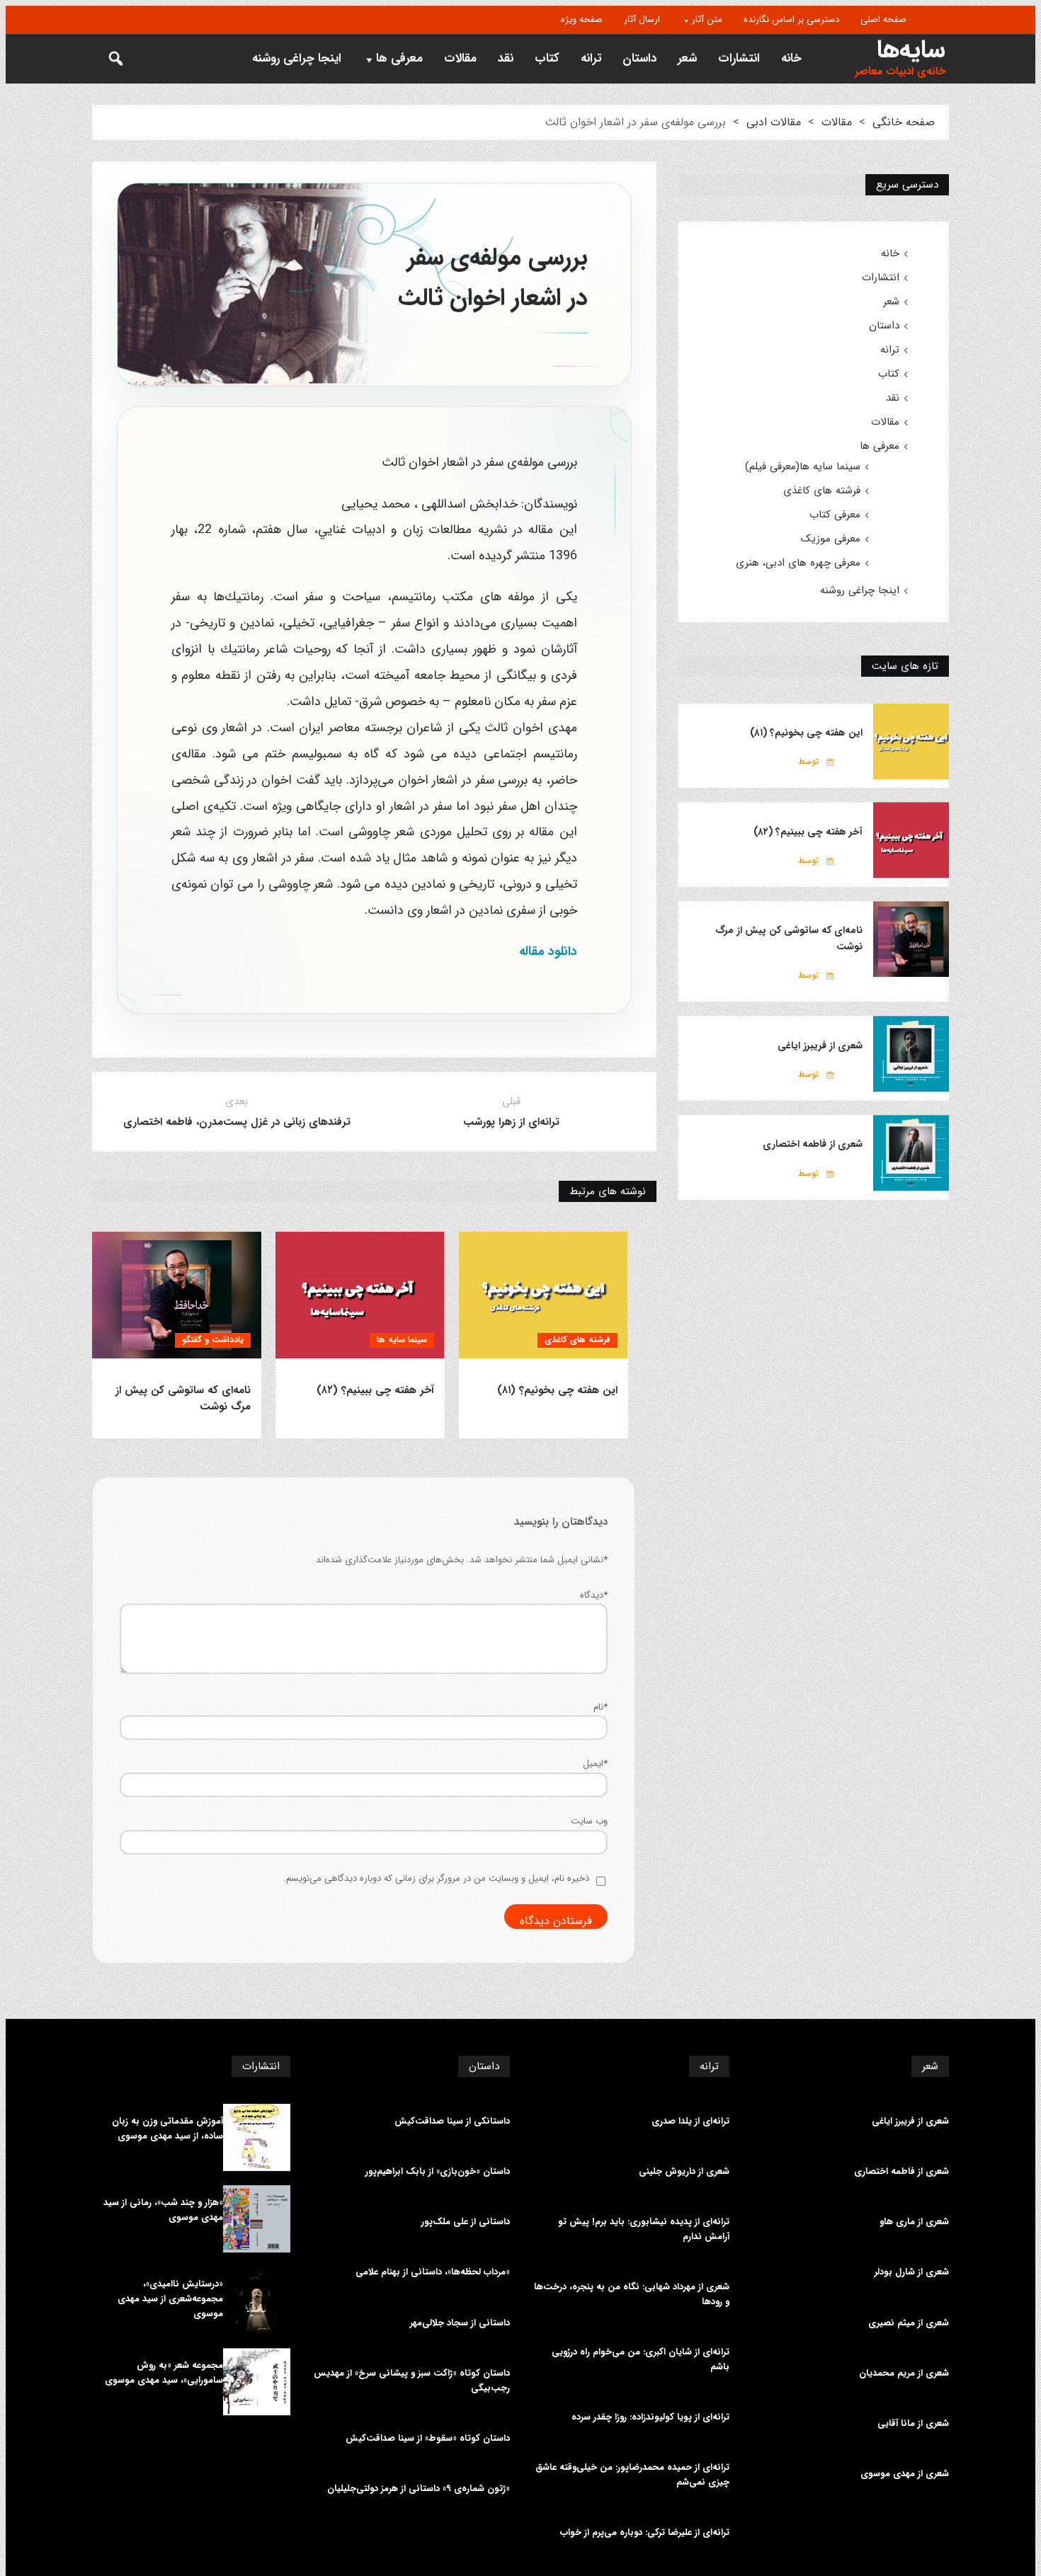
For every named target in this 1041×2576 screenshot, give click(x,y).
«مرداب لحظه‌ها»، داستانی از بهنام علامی (433, 2272)
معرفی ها (399, 58)
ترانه (591, 58)
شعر (687, 58)
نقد (506, 58)
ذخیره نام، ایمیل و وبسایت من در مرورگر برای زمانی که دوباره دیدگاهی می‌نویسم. (436, 1878)
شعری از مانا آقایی (913, 2424)
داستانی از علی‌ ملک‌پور (466, 2222)
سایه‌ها (911, 50)
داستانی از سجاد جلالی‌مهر (460, 2323)
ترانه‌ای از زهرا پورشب (511, 1122)
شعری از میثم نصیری (909, 2323)
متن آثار (707, 19)
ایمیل (595, 1764)
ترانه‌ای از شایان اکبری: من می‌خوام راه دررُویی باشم (641, 2360)
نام (601, 1707)
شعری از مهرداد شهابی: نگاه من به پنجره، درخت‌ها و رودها (632, 2295)
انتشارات (739, 58)
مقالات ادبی (774, 122)
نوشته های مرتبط (608, 1191)
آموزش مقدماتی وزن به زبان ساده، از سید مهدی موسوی (167, 2129)
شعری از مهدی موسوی (905, 2474)
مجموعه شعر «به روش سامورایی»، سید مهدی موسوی (164, 2373)
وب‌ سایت (589, 1821)
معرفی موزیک (831, 539)
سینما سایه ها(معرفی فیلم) (803, 466)
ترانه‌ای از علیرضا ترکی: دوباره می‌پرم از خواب (645, 2533)
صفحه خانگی (904, 122)
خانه (791, 58)
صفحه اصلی (883, 19)
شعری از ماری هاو (914, 2222)
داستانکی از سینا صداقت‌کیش (452, 2122)
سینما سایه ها (402, 1340)
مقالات (460, 58)
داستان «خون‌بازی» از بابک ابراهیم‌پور (438, 2172)
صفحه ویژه (582, 19)
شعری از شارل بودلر (912, 2272)
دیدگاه (594, 1595)
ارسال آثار (642, 19)
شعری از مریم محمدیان (904, 2374)
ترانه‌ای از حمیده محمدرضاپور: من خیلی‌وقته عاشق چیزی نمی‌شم (632, 2475)
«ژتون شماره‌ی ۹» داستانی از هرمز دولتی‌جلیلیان (419, 2489)
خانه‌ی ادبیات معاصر (900, 72)
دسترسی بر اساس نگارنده (791, 19)
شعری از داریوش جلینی (684, 2172)
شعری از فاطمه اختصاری (813, 1144)
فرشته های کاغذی (578, 1340)
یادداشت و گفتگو (213, 1340)
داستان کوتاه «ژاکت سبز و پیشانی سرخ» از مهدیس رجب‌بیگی (412, 2381)
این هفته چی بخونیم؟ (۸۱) (557, 1391)
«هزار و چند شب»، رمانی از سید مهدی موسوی (163, 2210)
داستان (639, 58)
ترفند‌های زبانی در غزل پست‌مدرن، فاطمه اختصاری (237, 1122)
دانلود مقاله (548, 951)
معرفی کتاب (835, 515)
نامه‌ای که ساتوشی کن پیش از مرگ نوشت (183, 1399)
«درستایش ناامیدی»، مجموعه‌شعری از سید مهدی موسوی (170, 2299)
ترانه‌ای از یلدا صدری (690, 2122)
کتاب (547, 58)
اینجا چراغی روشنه (297, 58)
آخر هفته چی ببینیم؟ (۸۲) (375, 1391)
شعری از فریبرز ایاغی (820, 1046)
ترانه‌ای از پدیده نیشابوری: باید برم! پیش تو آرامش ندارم (644, 2229)
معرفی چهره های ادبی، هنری (798, 563)
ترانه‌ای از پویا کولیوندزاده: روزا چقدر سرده (650, 2417)
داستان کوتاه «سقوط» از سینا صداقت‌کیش (428, 2439)
